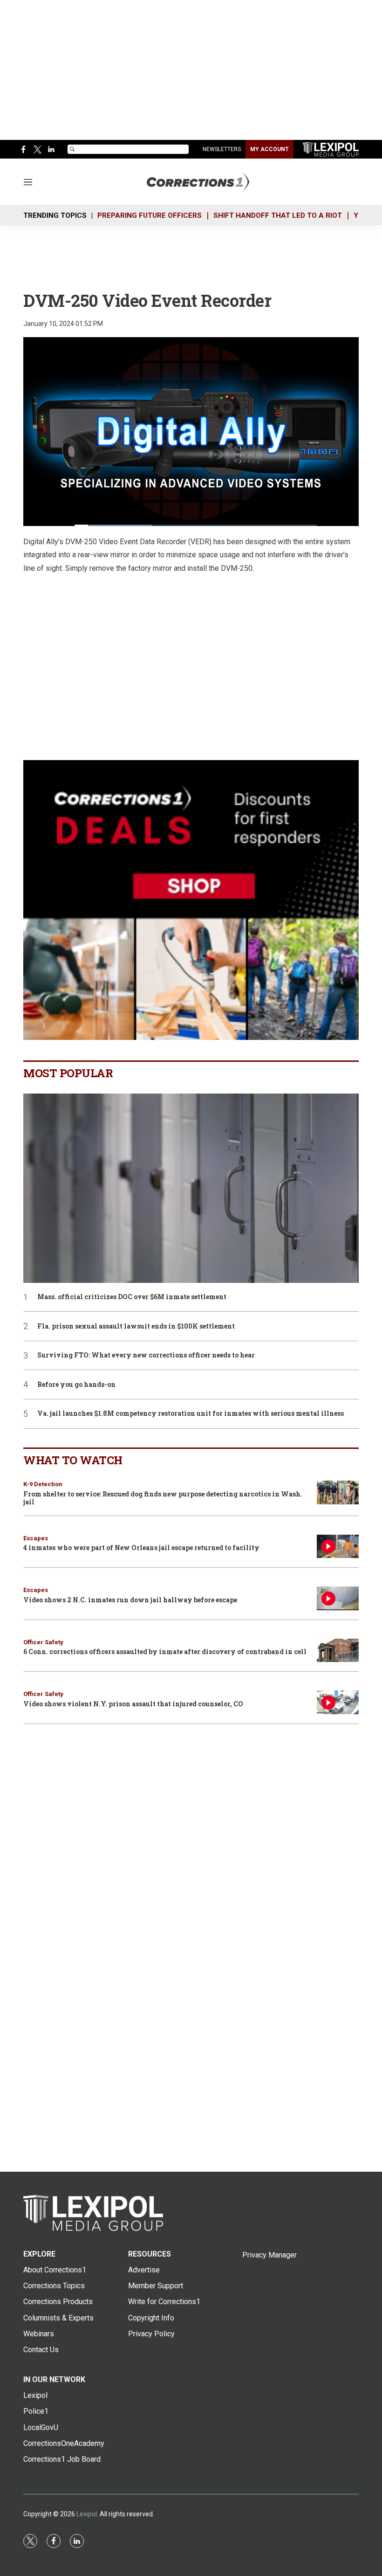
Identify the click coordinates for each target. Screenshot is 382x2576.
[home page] (331, 149)
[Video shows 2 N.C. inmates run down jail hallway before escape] (338, 1598)
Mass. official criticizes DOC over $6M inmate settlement (132, 1297)
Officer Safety (43, 1642)
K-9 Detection (43, 1484)
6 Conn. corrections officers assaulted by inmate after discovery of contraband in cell (165, 1652)
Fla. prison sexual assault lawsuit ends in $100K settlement (136, 1326)
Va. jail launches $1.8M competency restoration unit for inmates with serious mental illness (191, 1414)
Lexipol (87, 2514)
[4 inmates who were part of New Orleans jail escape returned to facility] (338, 1547)
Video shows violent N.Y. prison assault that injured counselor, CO (133, 1704)
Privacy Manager (269, 2255)
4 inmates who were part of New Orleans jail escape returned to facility (141, 1548)
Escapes (36, 1538)
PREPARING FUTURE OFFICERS (150, 215)
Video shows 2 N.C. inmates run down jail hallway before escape (130, 1600)
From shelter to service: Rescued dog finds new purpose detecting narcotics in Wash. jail (163, 1498)
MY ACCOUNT (269, 149)
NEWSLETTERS (222, 149)
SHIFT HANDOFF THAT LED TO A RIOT (278, 215)
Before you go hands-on (76, 1385)
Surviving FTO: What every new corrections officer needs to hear (146, 1355)
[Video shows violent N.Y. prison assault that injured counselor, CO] (338, 1702)
